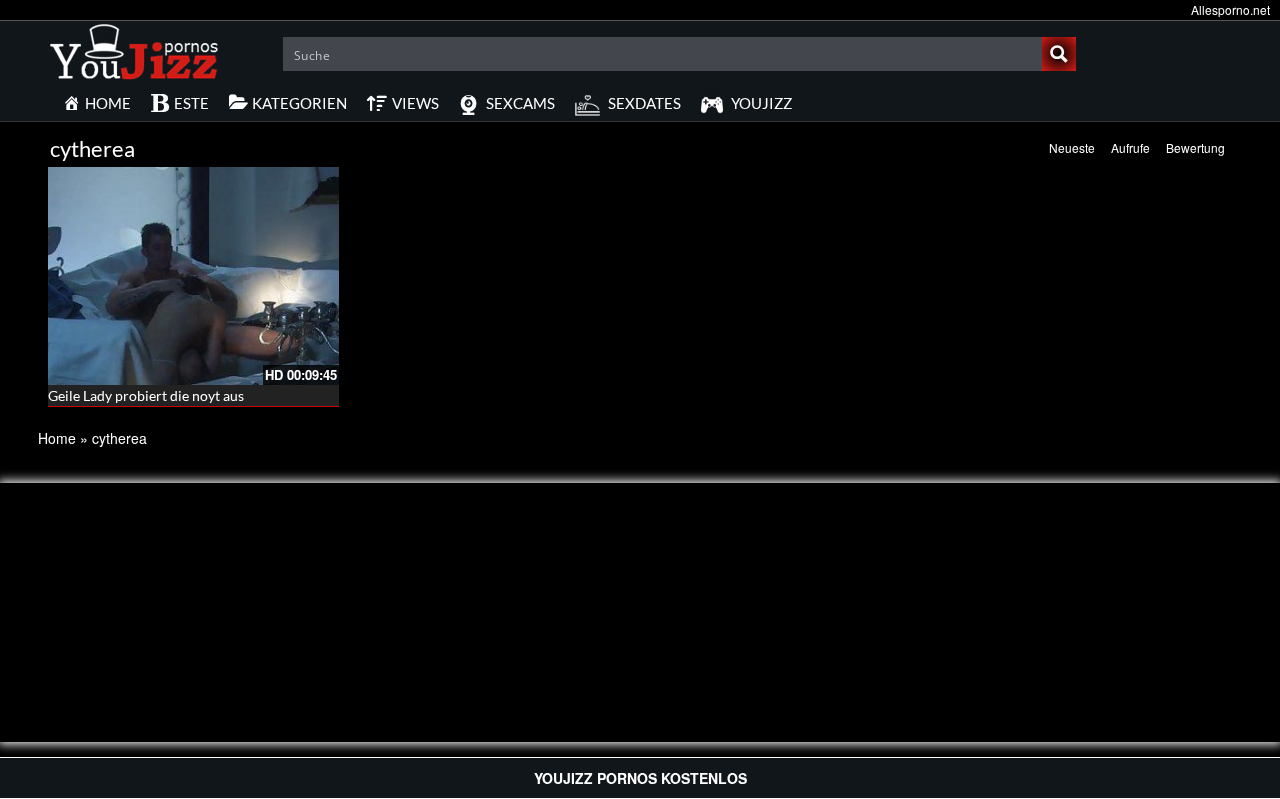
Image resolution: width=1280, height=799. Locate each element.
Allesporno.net (1230, 9)
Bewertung (1195, 147)
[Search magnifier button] (1059, 54)
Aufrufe (1130, 147)
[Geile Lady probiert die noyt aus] (193, 276)
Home (57, 438)
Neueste (1072, 147)
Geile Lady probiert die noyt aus (146, 395)
